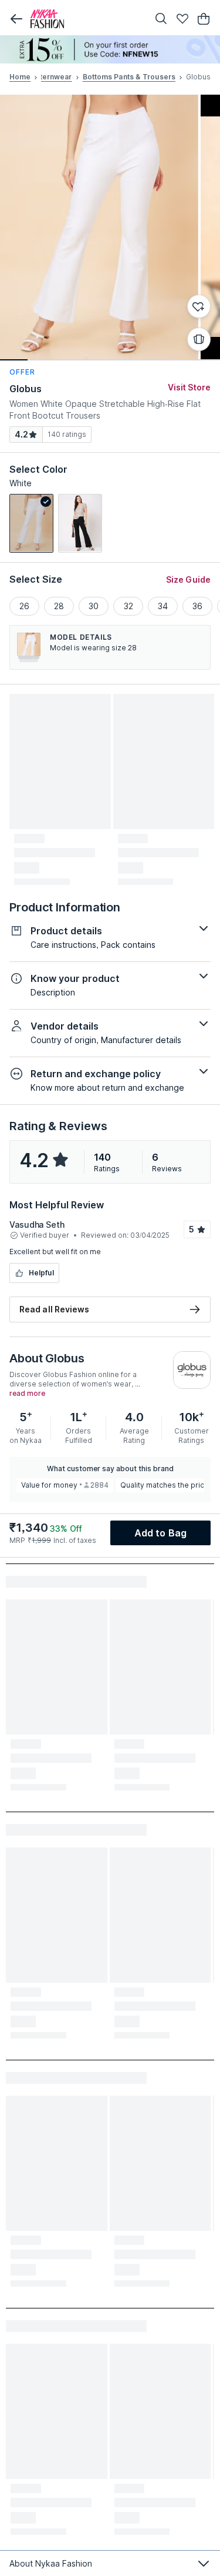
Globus (26, 389)
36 (197, 606)
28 (59, 606)
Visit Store (189, 387)
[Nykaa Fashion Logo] (87, 19)
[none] (110, 49)
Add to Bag (160, 1533)
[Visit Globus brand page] (192, 1370)
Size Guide (188, 579)
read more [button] (27, 1394)
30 (94, 606)
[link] (31, 523)
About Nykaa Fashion (51, 2563)
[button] (16, 19)
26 (24, 606)
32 (128, 606)
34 (163, 606)
